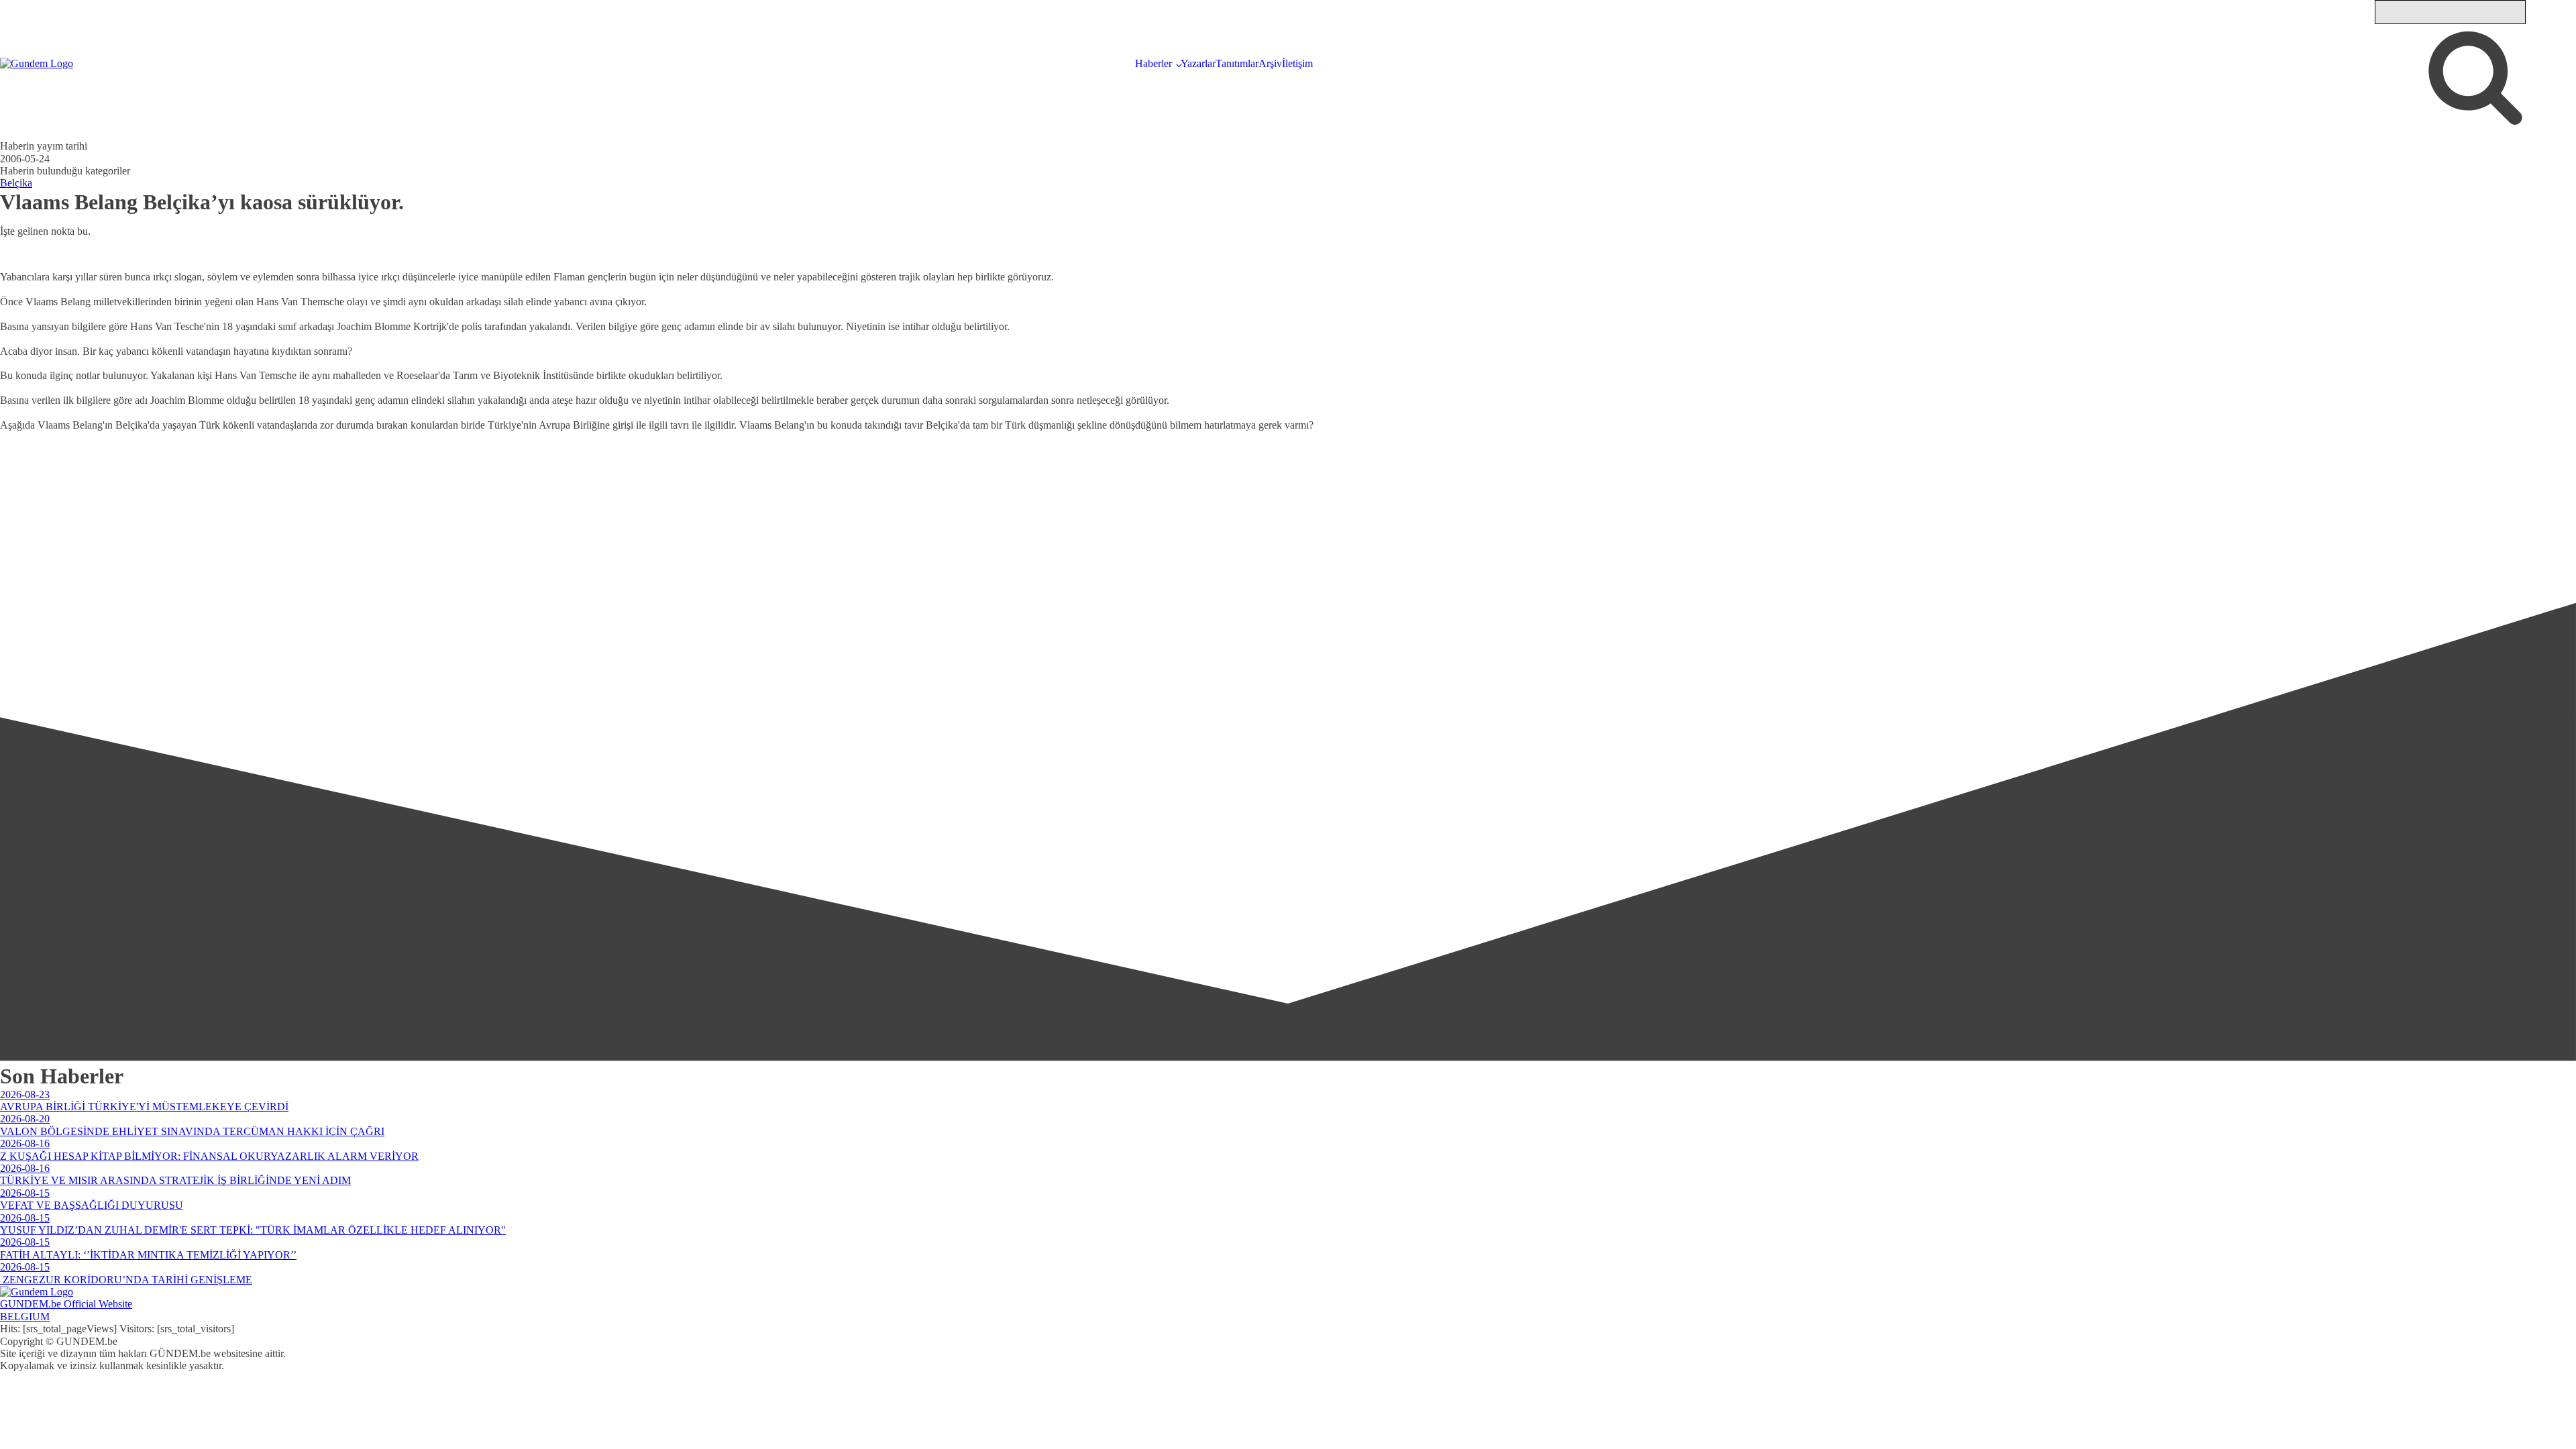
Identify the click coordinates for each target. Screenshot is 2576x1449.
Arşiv (1270, 63)
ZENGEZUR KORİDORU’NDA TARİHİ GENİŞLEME (126, 1280)
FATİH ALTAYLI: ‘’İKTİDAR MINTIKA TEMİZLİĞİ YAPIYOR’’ (148, 1255)
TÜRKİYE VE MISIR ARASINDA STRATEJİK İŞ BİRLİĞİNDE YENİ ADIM (175, 1180)
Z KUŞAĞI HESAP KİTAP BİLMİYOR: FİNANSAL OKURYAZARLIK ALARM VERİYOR (209, 1156)
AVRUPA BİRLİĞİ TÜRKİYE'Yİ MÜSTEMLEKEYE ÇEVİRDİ (144, 1107)
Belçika (16, 183)
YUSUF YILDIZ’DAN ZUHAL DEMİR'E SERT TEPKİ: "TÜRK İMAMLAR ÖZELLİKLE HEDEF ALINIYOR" (253, 1230)
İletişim (1297, 63)
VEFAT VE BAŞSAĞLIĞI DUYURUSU (92, 1205)
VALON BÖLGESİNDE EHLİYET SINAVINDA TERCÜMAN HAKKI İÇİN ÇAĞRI (192, 1131)
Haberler (1153, 63)
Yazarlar (1198, 63)
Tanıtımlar (1237, 63)
